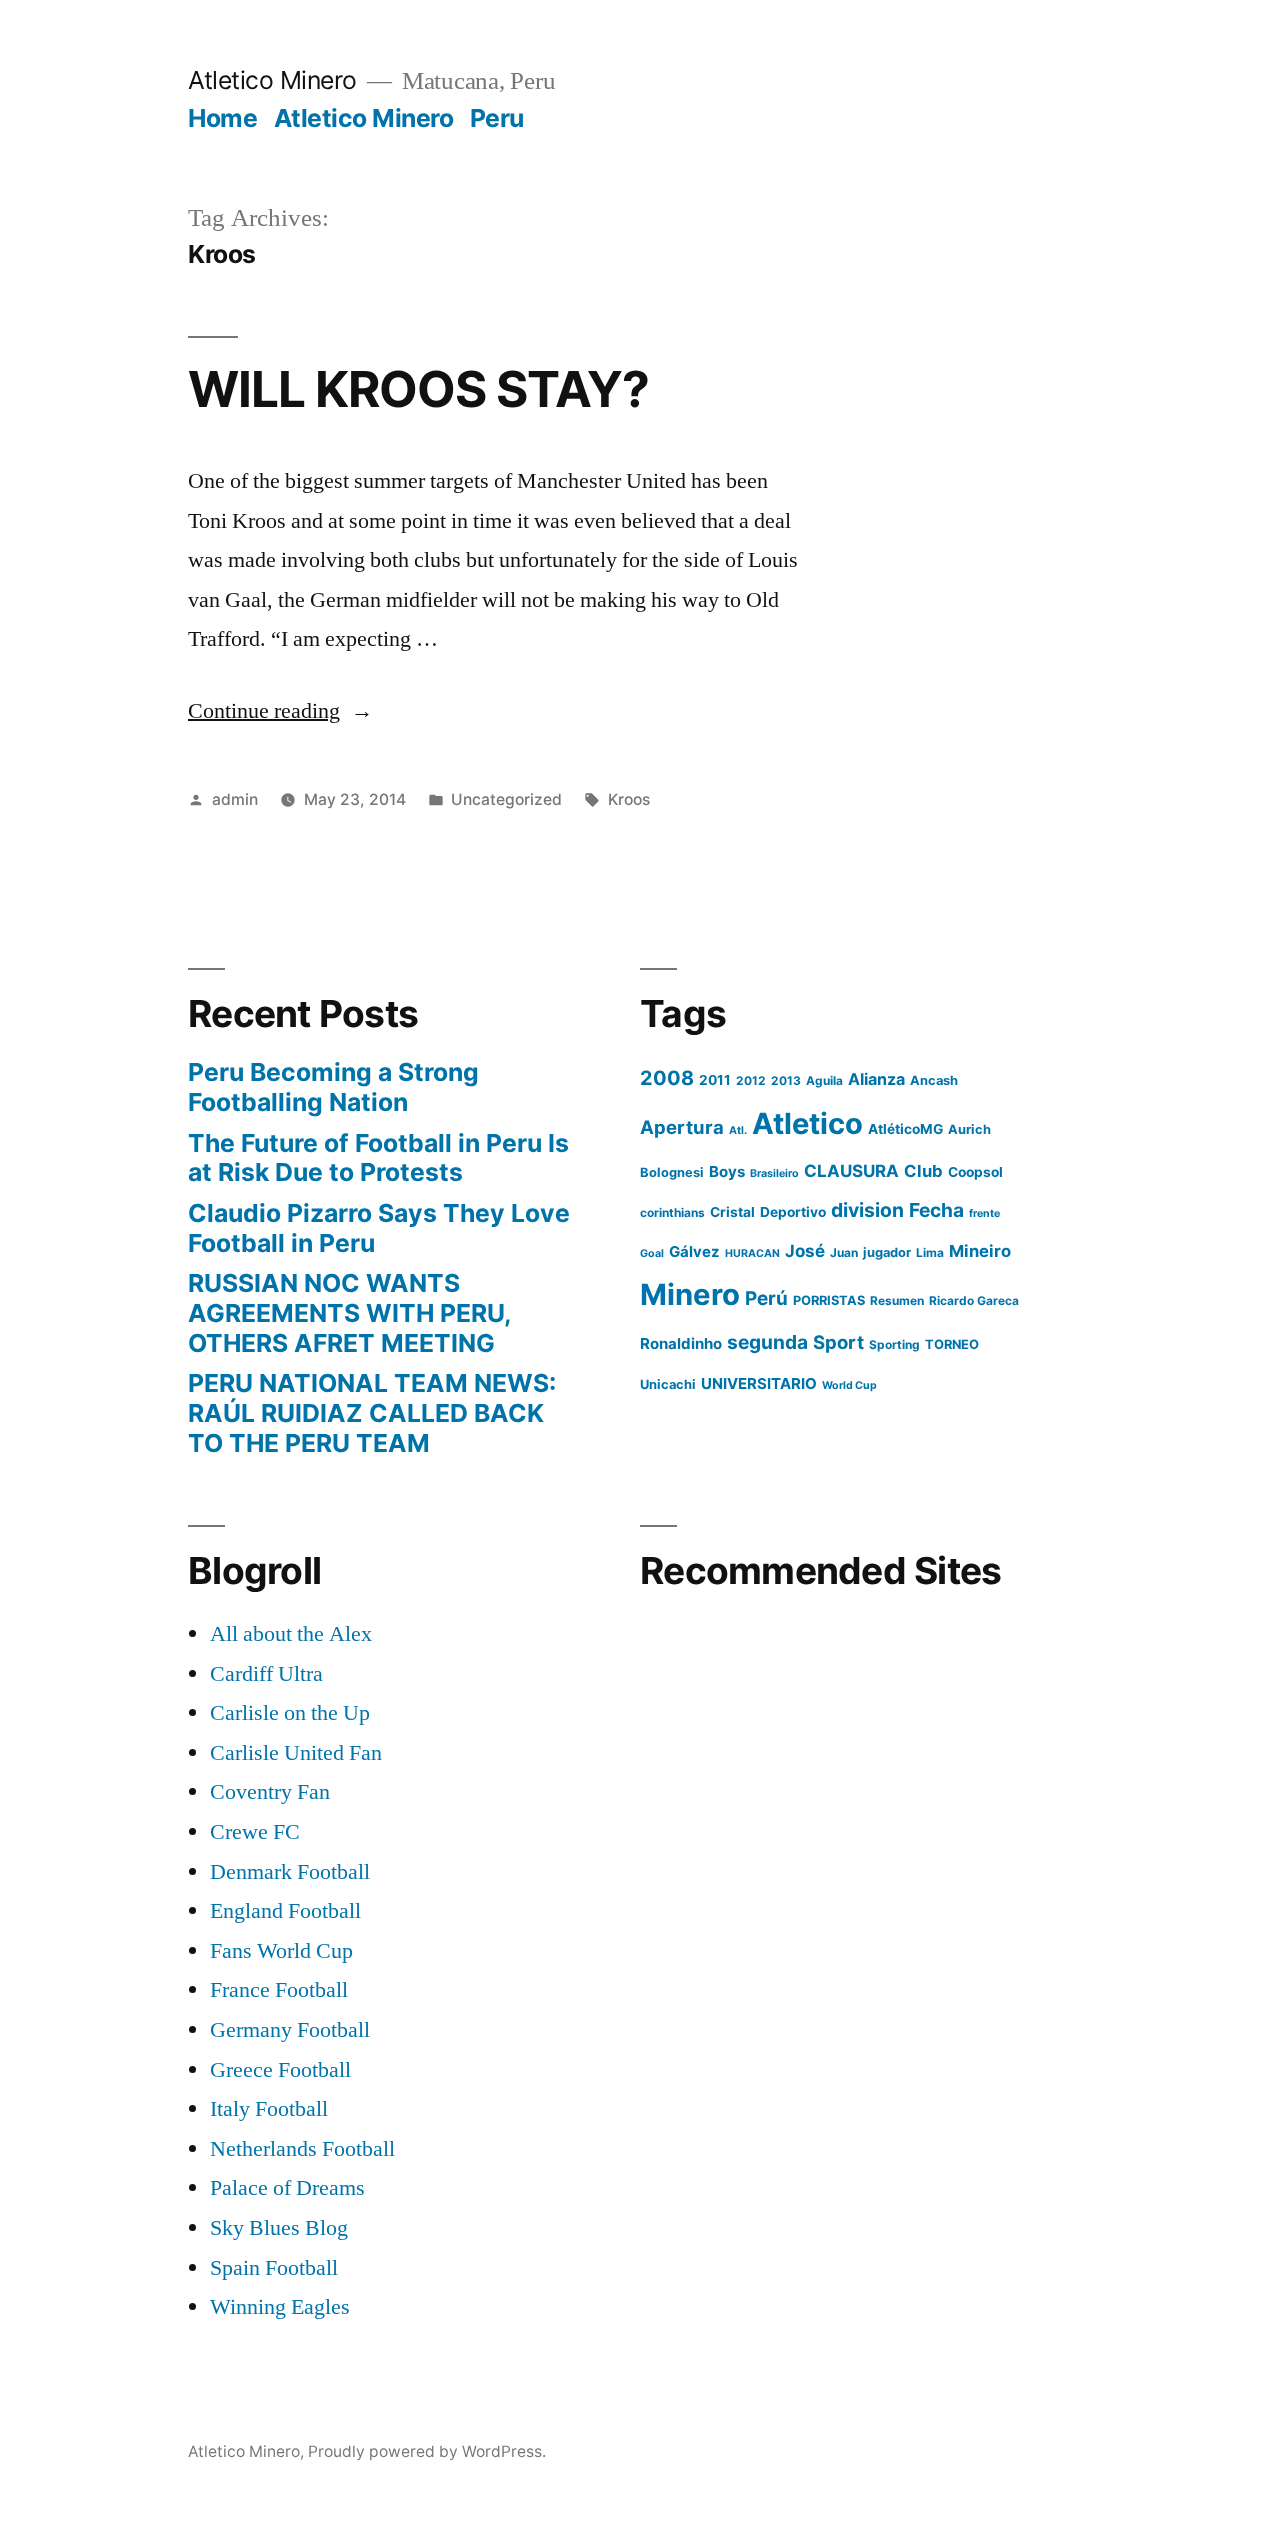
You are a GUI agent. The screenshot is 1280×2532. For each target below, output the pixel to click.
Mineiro (980, 1251)
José (805, 1251)
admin (235, 799)
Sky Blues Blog (279, 2228)
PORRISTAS (829, 1300)
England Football (285, 1911)
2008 (667, 1078)
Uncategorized (506, 799)
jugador (887, 1252)
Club (923, 1171)
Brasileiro (774, 1173)
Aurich (969, 1129)
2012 (751, 1080)
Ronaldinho (681, 1343)
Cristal (732, 1212)
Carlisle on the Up (290, 1713)
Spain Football (274, 2268)
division (867, 1210)
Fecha (936, 1210)
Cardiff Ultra (266, 1674)
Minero (690, 1294)
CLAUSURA (851, 1171)
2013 (786, 1080)
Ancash (934, 1080)
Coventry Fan (270, 1792)
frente (984, 1213)
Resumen (897, 1300)
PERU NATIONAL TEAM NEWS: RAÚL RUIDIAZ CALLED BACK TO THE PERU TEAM (372, 1412)
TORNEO (952, 1344)
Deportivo (793, 1212)
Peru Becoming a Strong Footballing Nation (333, 1087)
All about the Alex (291, 1634)
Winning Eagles (280, 2307)
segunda (767, 1342)
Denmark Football (290, 1872)
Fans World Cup (281, 1951)
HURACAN (752, 1253)
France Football (279, 1990)
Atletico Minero (272, 80)
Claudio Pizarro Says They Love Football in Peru (379, 1228)
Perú (766, 1298)
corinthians (672, 1212)
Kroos (629, 799)
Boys (727, 1171)
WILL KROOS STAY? (418, 389)
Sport (838, 1342)
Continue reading (280, 711)
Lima (930, 1252)
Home (222, 118)
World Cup (849, 1385)
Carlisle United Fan (296, 1753)
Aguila (824, 1080)
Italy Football (269, 2109)
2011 (715, 1080)
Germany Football (290, 2030)
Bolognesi (672, 1172)
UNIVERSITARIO (759, 1383)
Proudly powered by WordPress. (427, 2451)
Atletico (807, 1123)
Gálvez (694, 1251)
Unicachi (668, 1384)
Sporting (894, 1344)
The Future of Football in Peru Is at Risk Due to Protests (378, 1158)
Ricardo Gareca (974, 1300)
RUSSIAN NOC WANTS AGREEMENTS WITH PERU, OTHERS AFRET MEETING (349, 1312)
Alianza (876, 1079)
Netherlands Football (302, 2149)
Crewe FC (255, 1832)
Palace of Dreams (287, 2188)
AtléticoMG (905, 1129)
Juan (844, 1252)
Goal (652, 1253)
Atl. (738, 1130)
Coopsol (975, 1172)
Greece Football (280, 2070)
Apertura (682, 1127)
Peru (497, 118)
